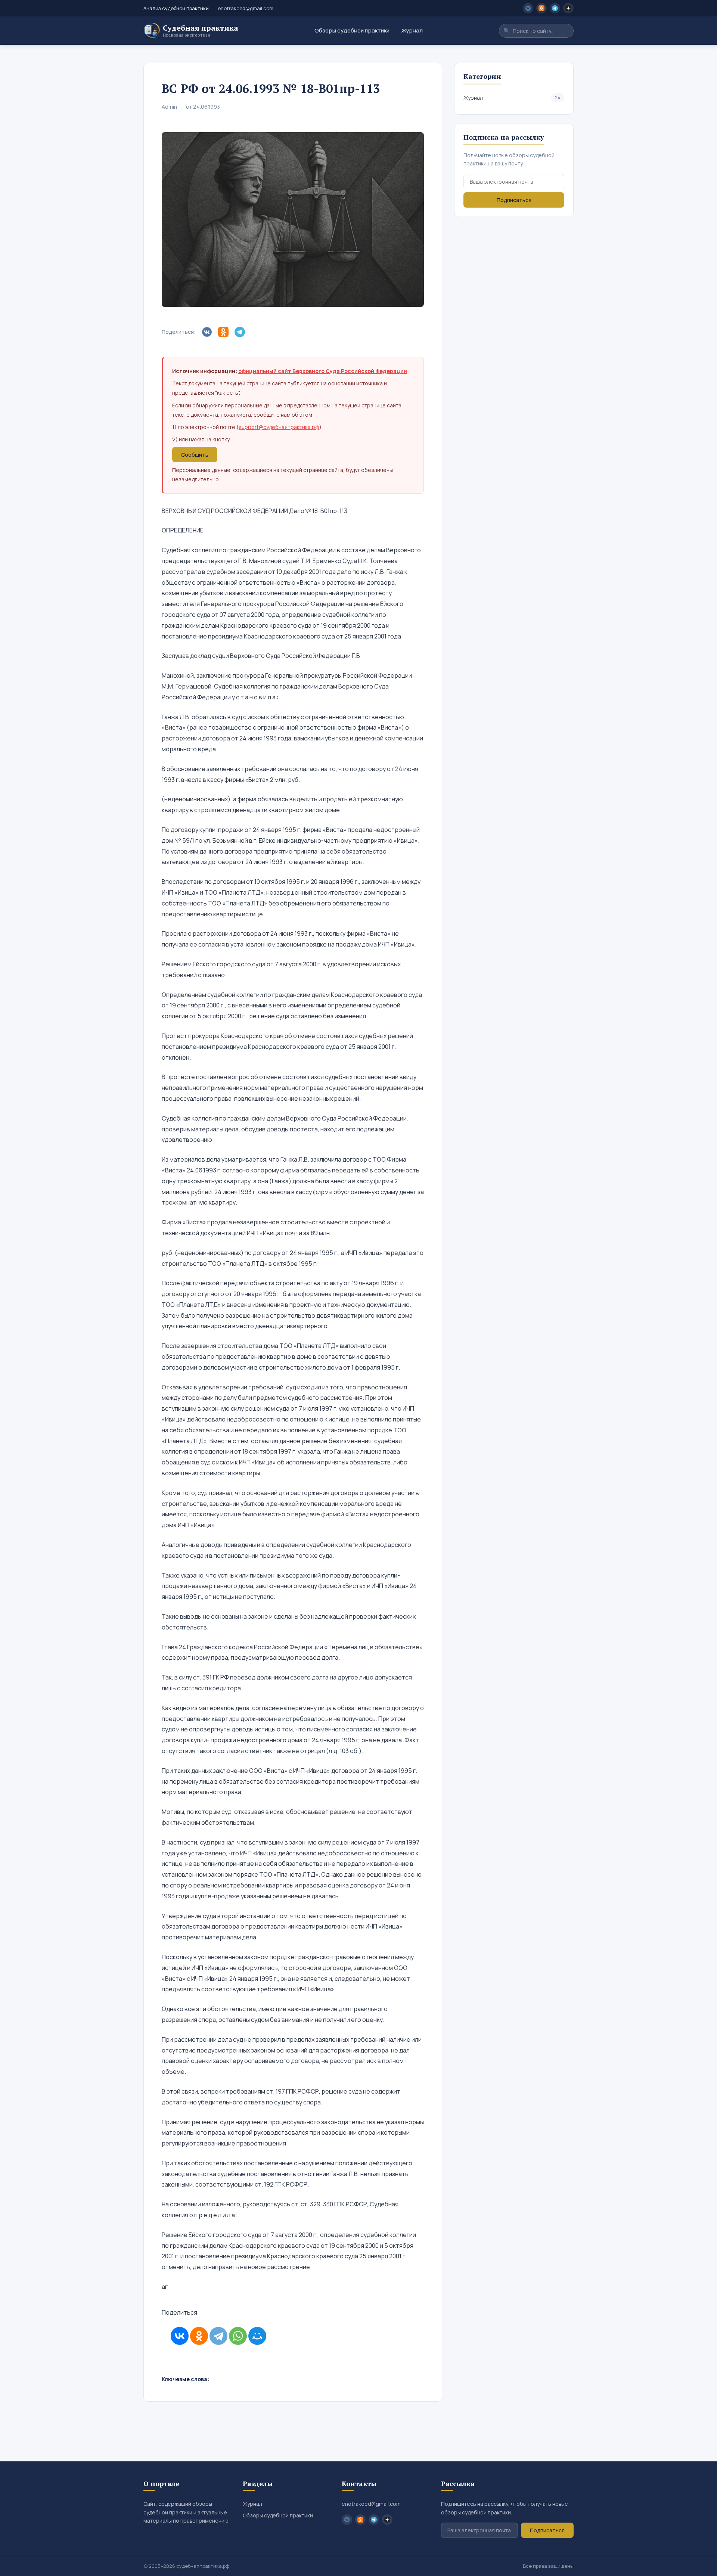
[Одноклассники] (199, 2336)
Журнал (412, 30)
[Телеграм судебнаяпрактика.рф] (555, 8)
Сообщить (195, 455)
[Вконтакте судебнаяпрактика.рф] (528, 8)
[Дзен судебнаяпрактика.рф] (568, 8)
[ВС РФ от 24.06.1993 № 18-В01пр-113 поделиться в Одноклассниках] (225, 332)
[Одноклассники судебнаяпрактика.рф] (541, 8)
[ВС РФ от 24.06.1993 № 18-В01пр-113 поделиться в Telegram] (241, 332)
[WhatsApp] (238, 2336)
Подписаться (514, 200)
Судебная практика (201, 31)
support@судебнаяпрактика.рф (279, 427)
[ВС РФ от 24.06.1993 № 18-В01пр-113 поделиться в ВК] (208, 332)
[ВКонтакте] (180, 2336)
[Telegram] (218, 2336)
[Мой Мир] (257, 2336)
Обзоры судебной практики (352, 30)
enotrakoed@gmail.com (246, 8)
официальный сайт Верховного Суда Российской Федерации (323, 371)
